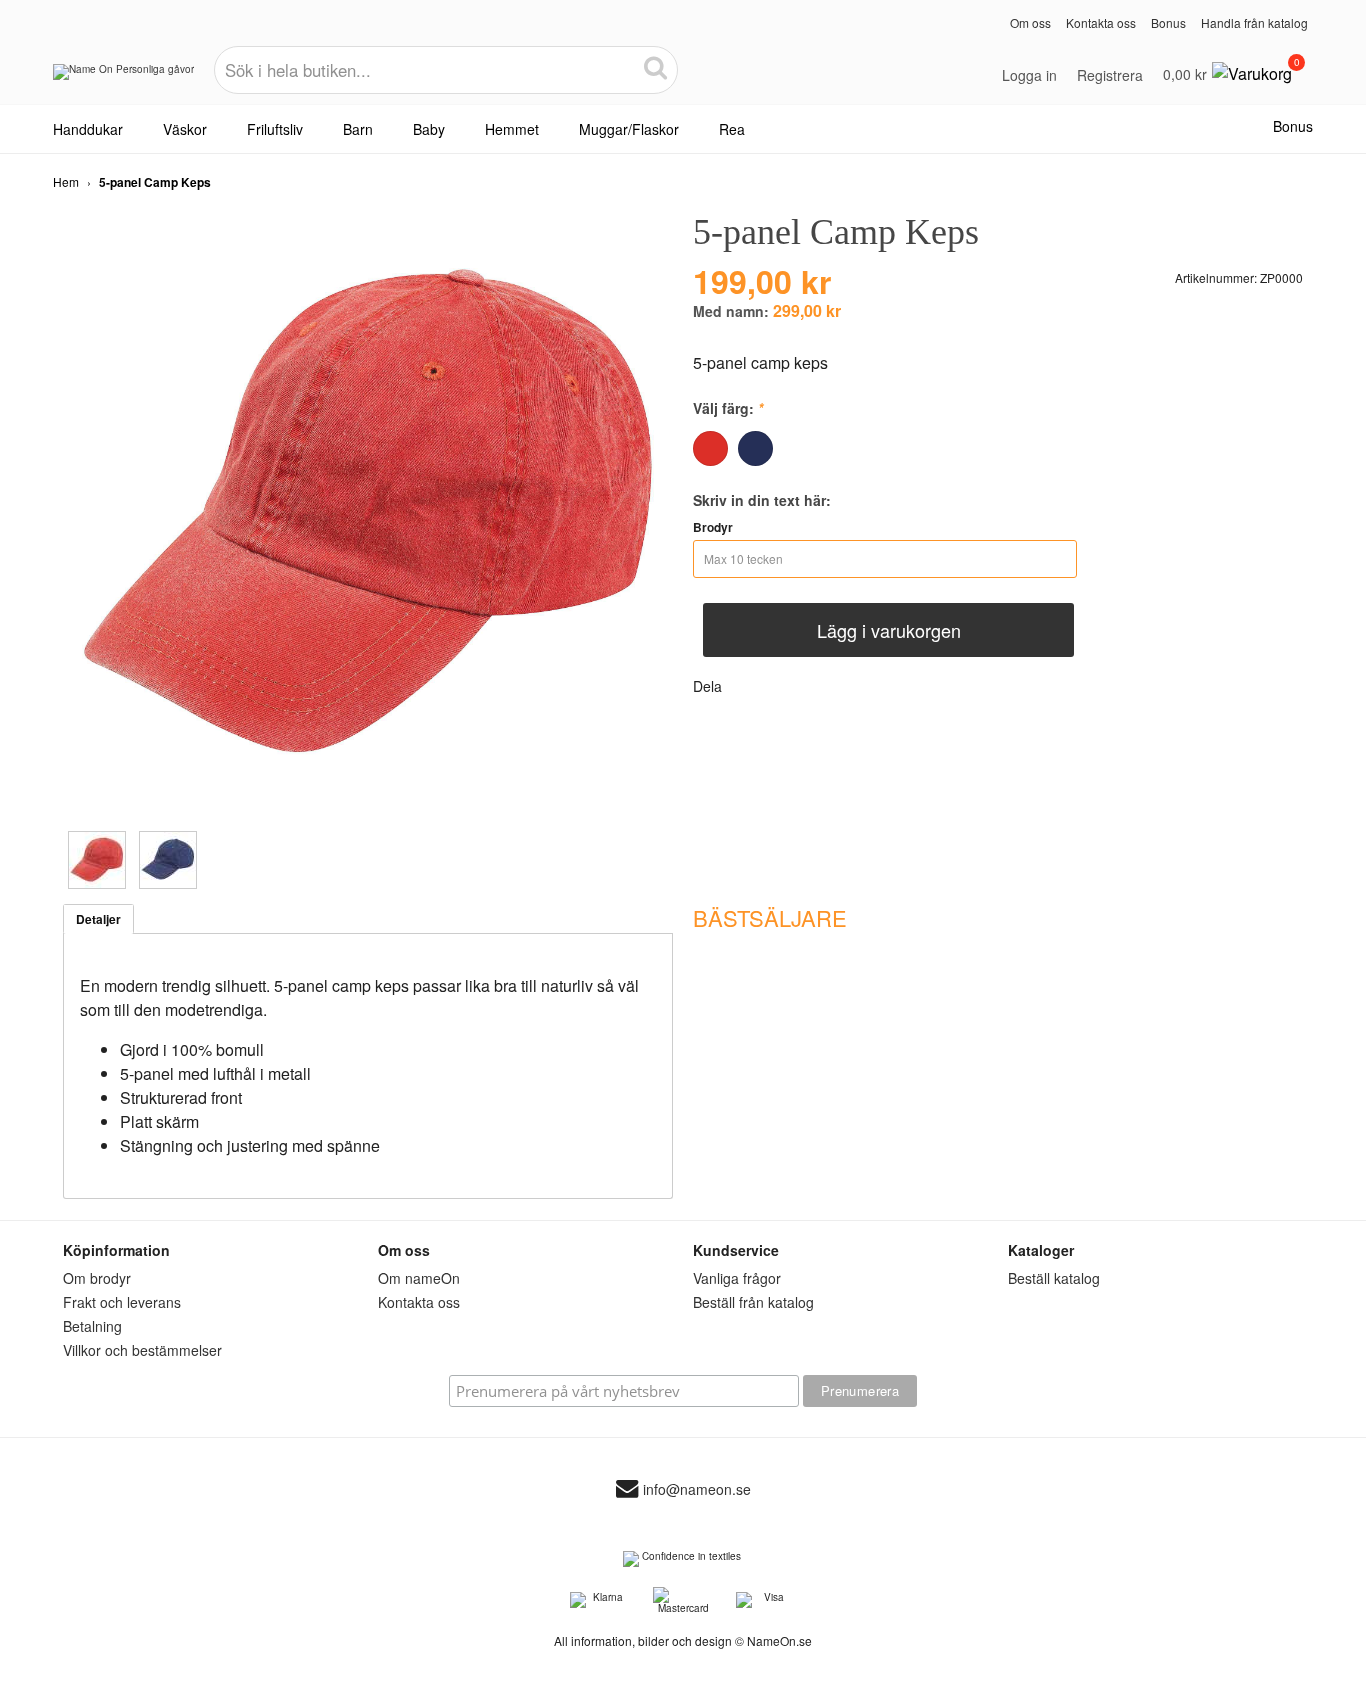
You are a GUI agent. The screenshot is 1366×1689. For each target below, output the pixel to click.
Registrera (1110, 75)
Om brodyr (97, 1278)
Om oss (1030, 22)
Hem (66, 181)
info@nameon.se (697, 1489)
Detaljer (98, 919)
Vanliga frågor (737, 1278)
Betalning (92, 1326)
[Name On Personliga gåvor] (123, 79)
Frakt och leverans (122, 1302)
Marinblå (755, 448)
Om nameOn (419, 1278)
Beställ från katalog (753, 1302)
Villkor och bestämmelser (142, 1350)
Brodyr (713, 527)
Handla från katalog (1254, 22)
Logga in (1029, 75)
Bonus (1168, 22)
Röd (710, 448)
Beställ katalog (1054, 1278)
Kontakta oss (1101, 22)
